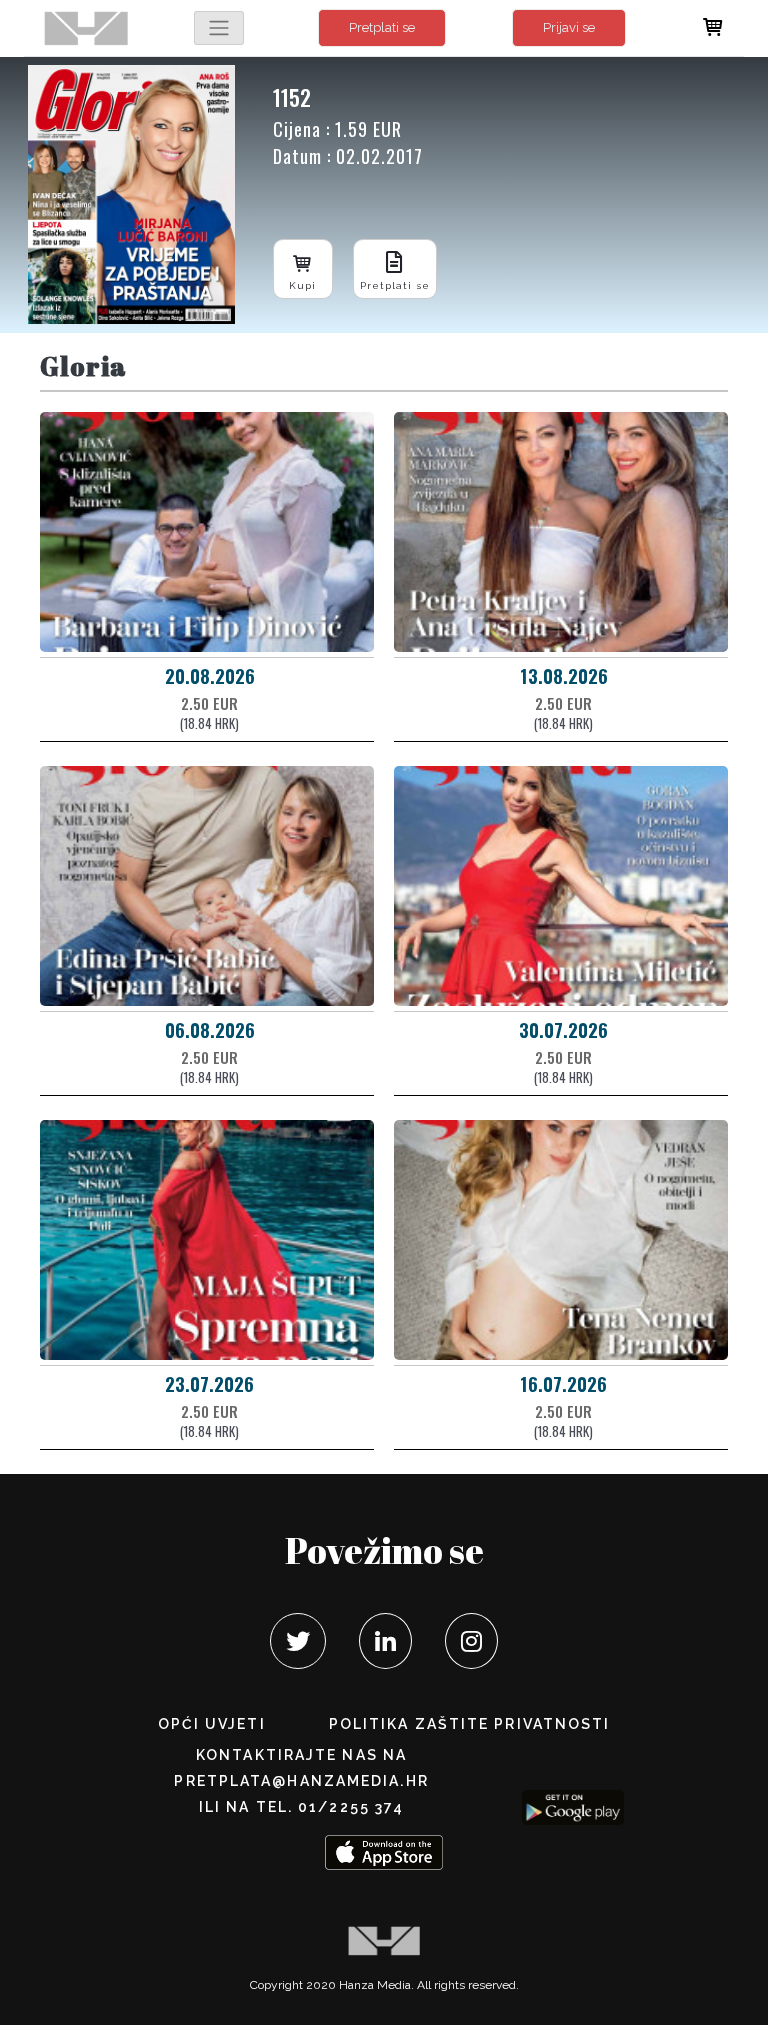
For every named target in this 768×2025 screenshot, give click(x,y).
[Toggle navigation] (219, 28)
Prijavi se (569, 27)
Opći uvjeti (212, 1724)
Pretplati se (382, 27)
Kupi (302, 285)
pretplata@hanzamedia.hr (301, 1781)
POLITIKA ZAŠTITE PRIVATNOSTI (470, 1724)
